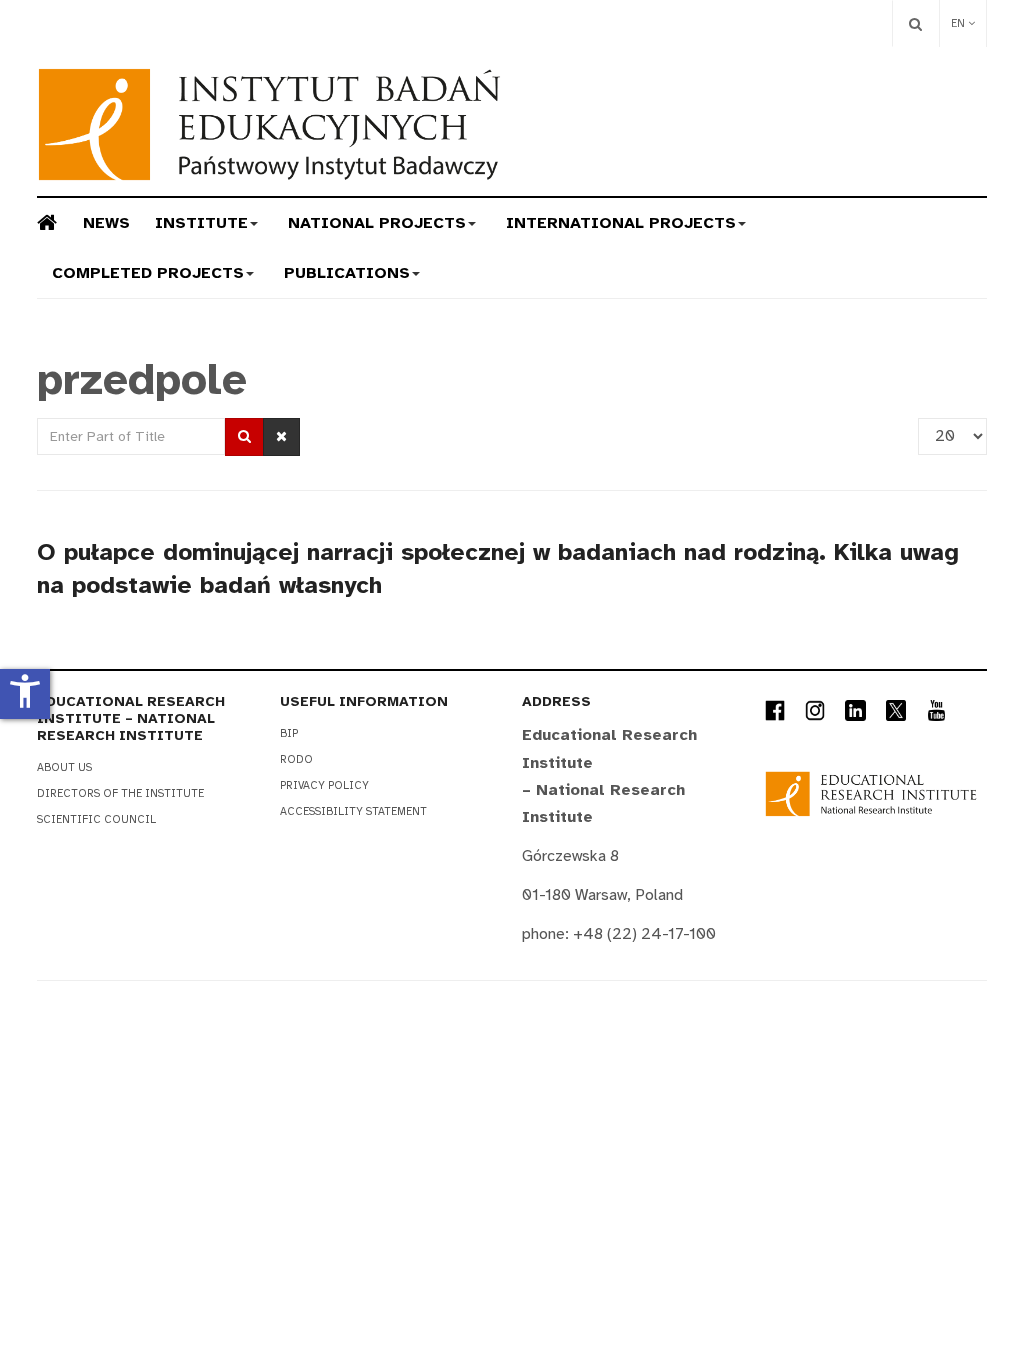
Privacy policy (324, 785)
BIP (289, 733)
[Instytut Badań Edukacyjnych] (269, 124)
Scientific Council (96, 819)
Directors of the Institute (120, 793)
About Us (64, 767)
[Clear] (281, 437)
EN (959, 23)
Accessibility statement (353, 811)
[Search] (915, 23)
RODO (296, 759)
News (106, 223)
